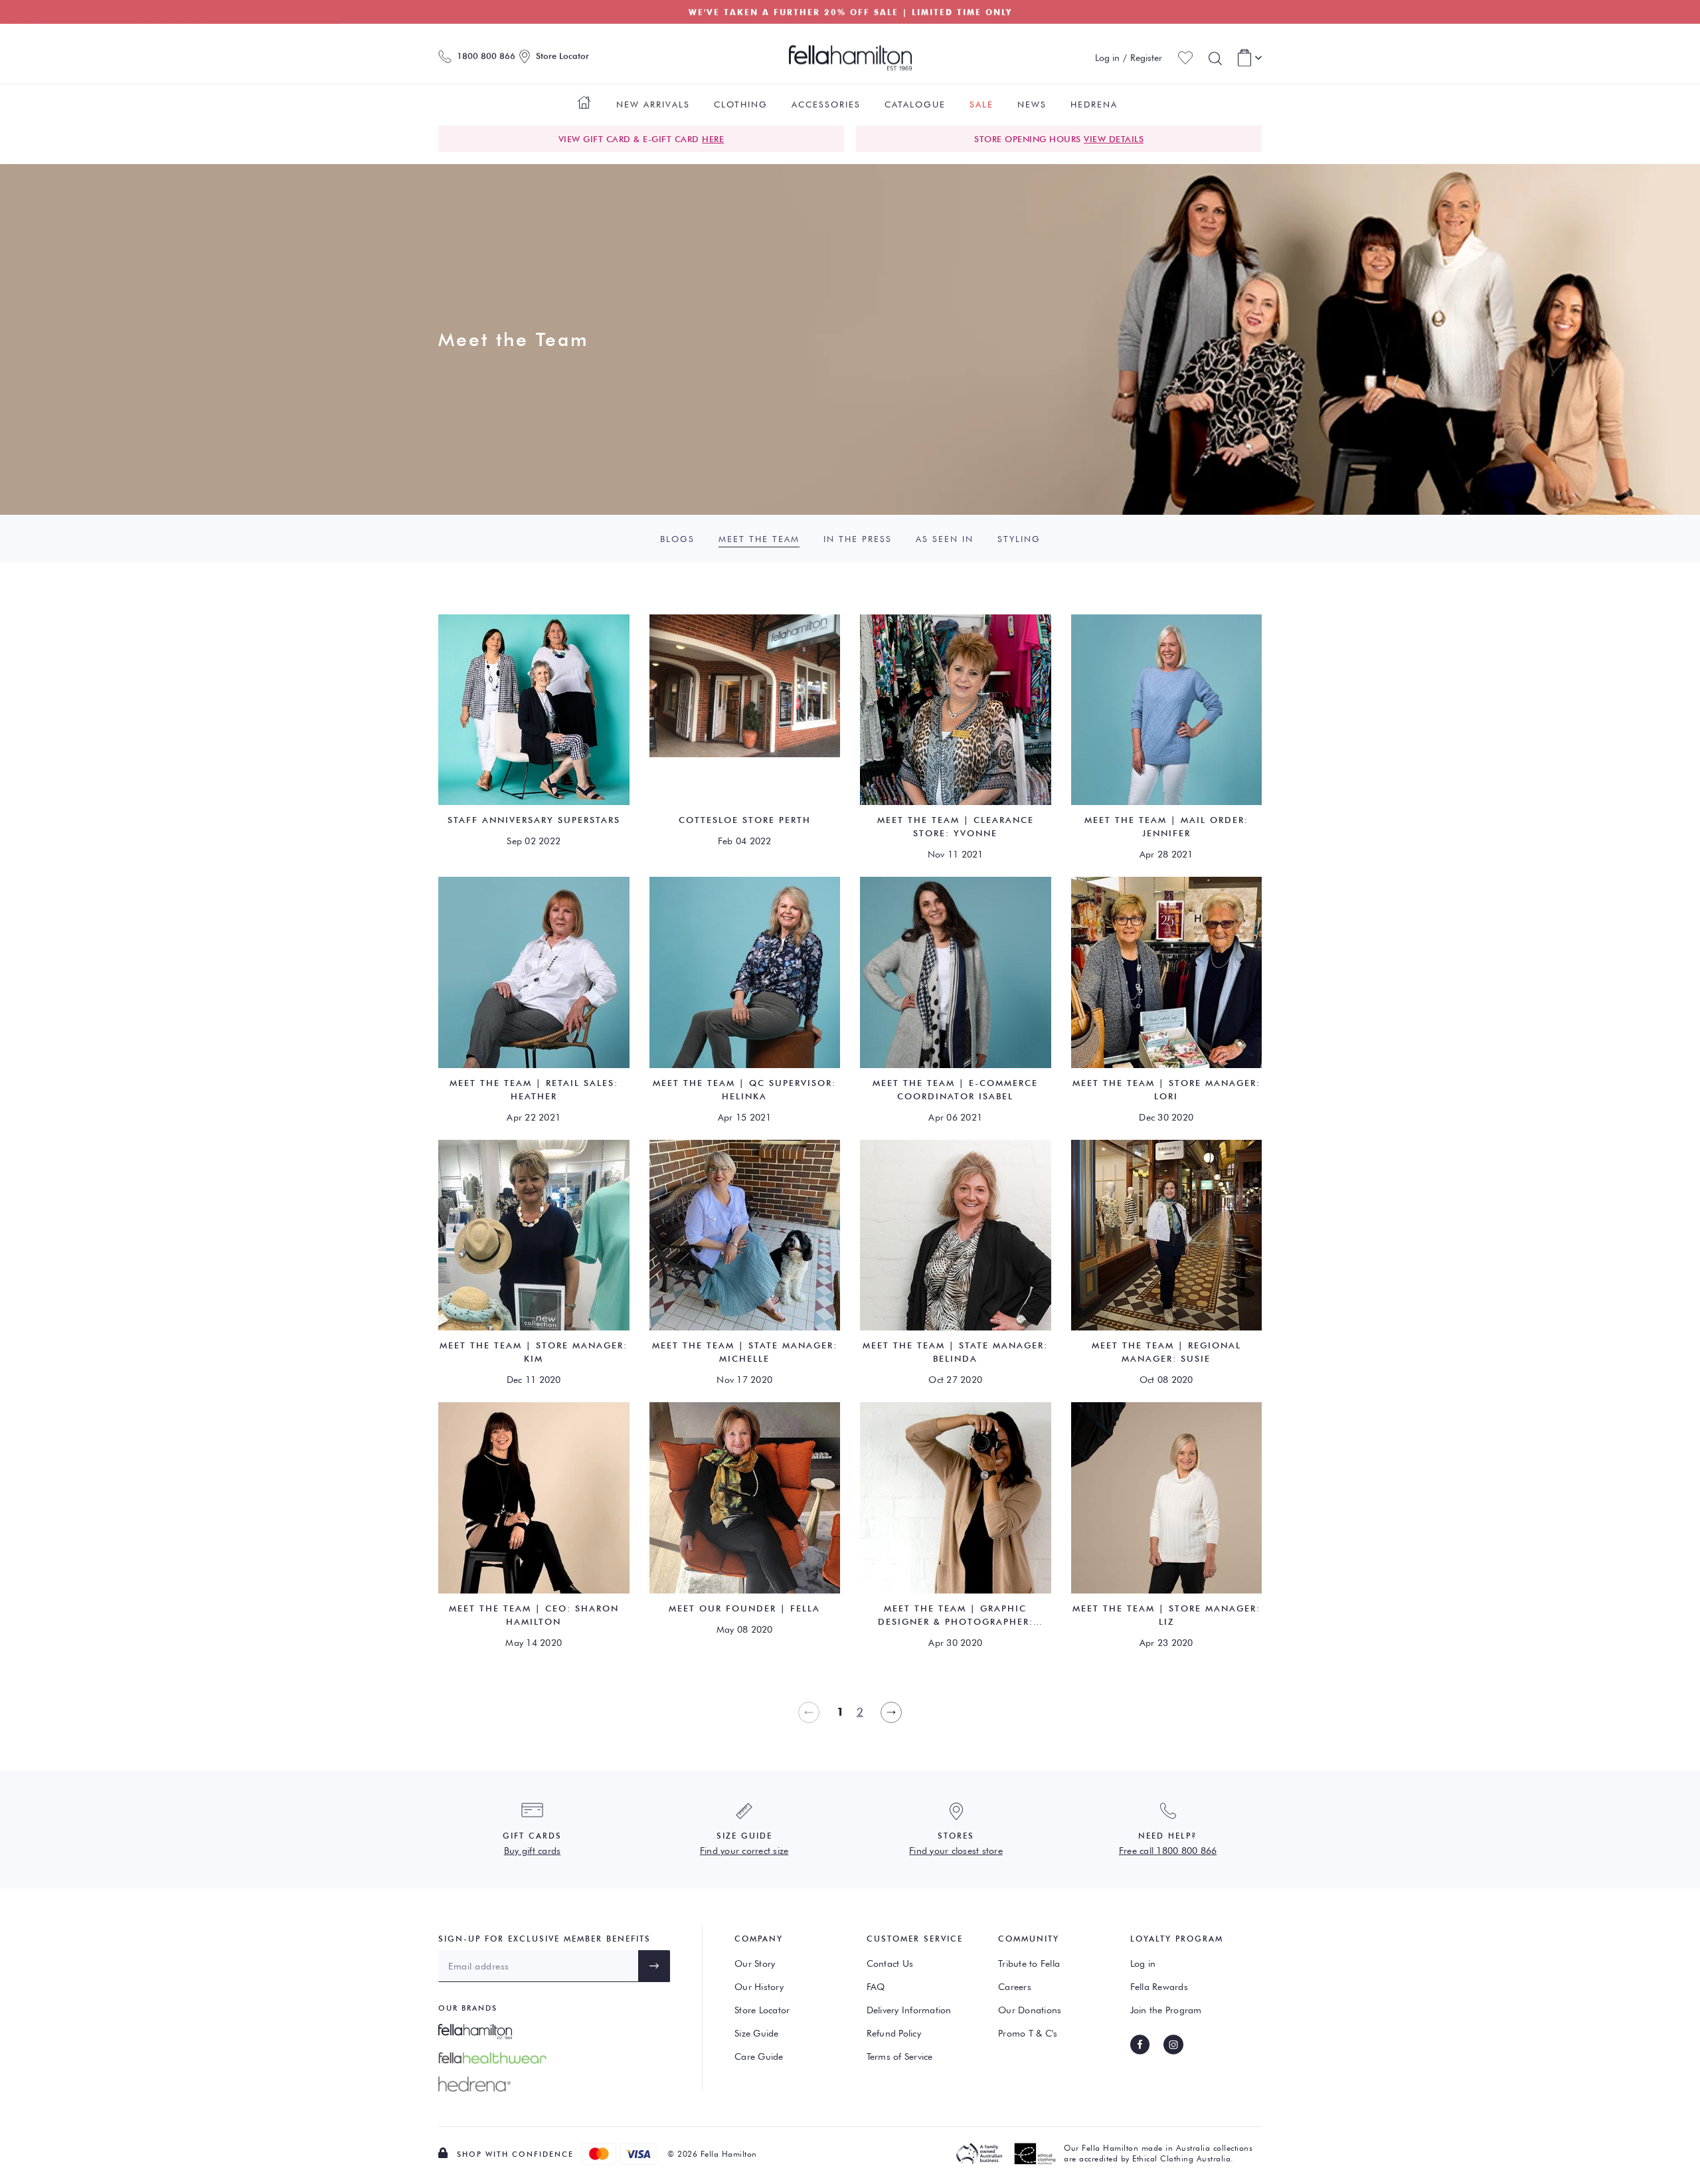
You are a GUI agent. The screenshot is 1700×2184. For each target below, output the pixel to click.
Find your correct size (744, 1851)
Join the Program (1166, 2010)
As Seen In (945, 539)
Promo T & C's (1028, 2033)
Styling (1019, 539)
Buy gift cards (533, 1851)
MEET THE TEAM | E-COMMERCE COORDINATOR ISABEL (955, 1089)
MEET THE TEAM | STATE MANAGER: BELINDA (955, 1352)
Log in (1143, 1963)
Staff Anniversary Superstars (534, 820)
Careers (1015, 1987)
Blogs (677, 539)
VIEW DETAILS (1114, 139)
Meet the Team (759, 539)
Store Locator (762, 2010)
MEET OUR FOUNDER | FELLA (744, 1608)
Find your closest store (956, 1851)
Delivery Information (909, 2010)
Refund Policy (894, 2033)
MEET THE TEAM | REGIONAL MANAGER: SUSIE (1166, 1352)
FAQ (876, 1987)
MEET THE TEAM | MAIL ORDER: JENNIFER (1166, 826)
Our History (759, 1987)
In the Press (858, 539)
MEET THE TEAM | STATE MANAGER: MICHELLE (745, 1352)
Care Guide (759, 2056)
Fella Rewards (1159, 1987)
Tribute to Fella (1029, 1963)
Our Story (755, 1963)
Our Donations (1030, 2010)
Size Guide (757, 2033)
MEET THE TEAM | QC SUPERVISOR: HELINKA (744, 1089)
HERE (713, 139)
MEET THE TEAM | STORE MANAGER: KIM (534, 1352)
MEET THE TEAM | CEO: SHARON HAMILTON (534, 1615)
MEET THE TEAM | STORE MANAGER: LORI (1166, 1089)
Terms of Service (900, 2056)
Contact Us (890, 1963)
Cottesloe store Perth (745, 820)
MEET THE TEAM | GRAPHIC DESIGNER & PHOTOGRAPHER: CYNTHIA (956, 1615)
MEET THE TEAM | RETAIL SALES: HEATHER (534, 1089)
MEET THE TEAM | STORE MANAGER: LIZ (1166, 1615)
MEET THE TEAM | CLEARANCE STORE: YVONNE (956, 826)
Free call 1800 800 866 (1168, 1851)
